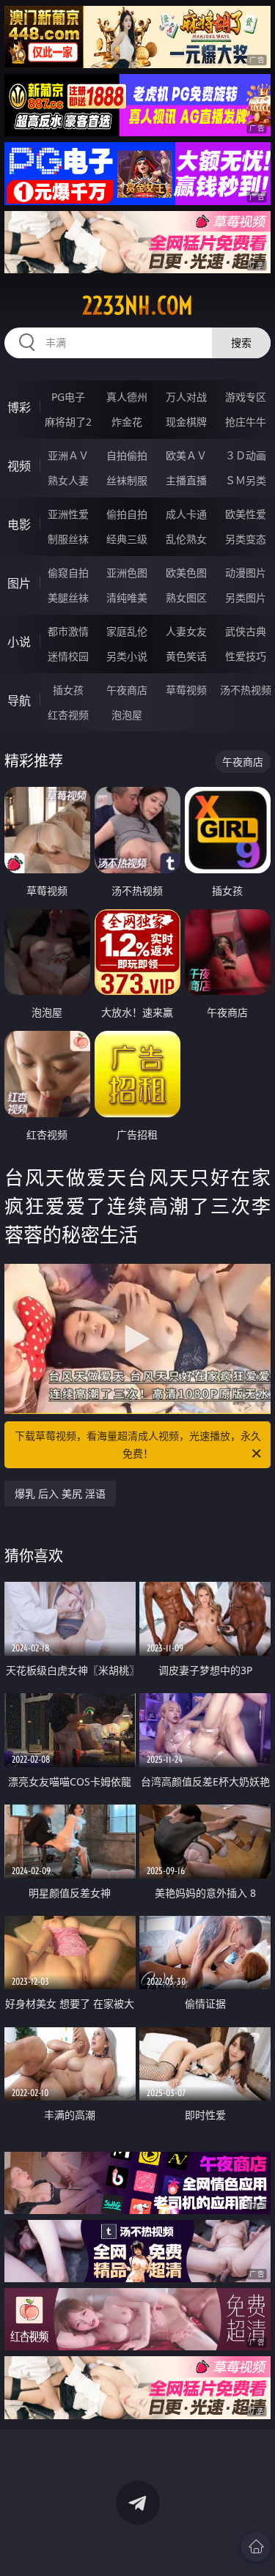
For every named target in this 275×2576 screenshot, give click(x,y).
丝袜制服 (127, 480)
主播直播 (186, 480)
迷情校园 (68, 656)
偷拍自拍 (127, 514)
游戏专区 (246, 397)
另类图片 (246, 597)
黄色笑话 (186, 656)
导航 (19, 700)
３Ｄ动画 (246, 455)
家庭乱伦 (127, 631)
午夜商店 (127, 690)
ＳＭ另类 (246, 480)
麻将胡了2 (68, 422)
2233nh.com (137, 306)
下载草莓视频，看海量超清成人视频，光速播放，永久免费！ (138, 1444)
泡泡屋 (127, 715)
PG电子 (68, 397)
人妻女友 (186, 631)
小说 (19, 642)
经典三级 (127, 539)
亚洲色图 (127, 573)
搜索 (241, 343)
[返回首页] (256, 2547)
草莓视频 (186, 690)
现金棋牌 (186, 422)
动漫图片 (246, 573)
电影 (19, 525)
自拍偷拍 (127, 455)
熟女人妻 (68, 480)
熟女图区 (186, 597)
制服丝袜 (68, 539)
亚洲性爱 (68, 514)
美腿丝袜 (68, 597)
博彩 (19, 407)
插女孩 (68, 690)
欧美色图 (186, 573)
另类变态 (246, 539)
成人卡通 (186, 514)
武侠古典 (246, 631)
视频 (19, 466)
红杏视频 (68, 715)
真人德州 (127, 397)
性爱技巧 (246, 656)
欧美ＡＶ (186, 455)
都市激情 (68, 631)
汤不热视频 (246, 690)
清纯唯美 (127, 597)
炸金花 (127, 422)
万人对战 (186, 397)
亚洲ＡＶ (68, 455)
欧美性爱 (246, 514)
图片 (19, 583)
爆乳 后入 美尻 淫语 (60, 1494)
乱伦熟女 (186, 539)
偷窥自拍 (68, 573)
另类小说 (127, 656)
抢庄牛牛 (246, 422)
